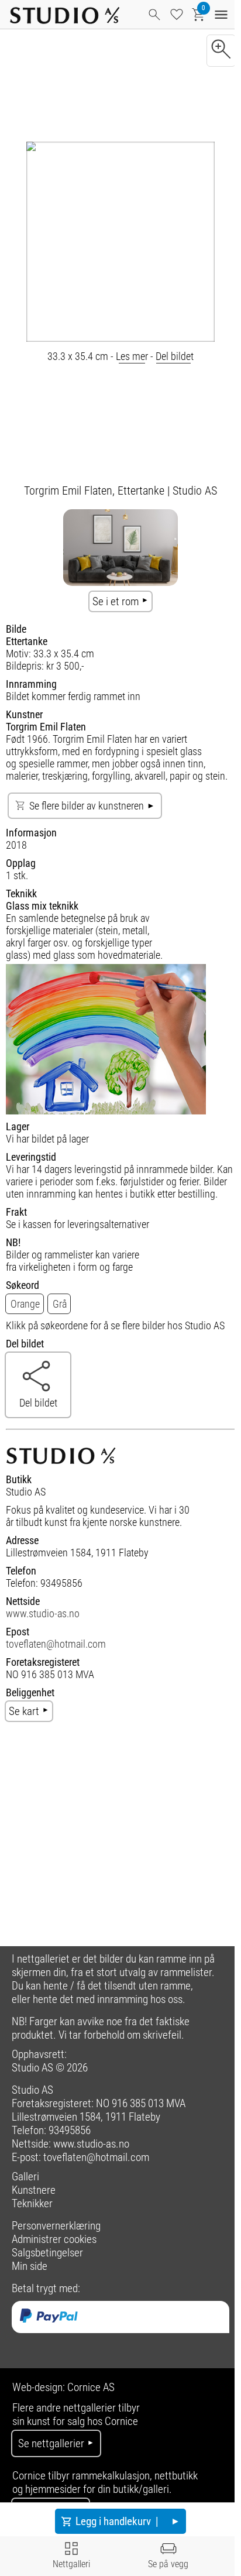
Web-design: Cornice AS (63, 2387)
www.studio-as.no (43, 1613)
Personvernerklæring (56, 2226)
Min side (30, 2266)
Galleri (25, 2177)
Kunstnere (34, 2190)
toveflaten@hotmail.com (56, 1644)
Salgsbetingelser (47, 2253)
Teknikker (32, 2203)
